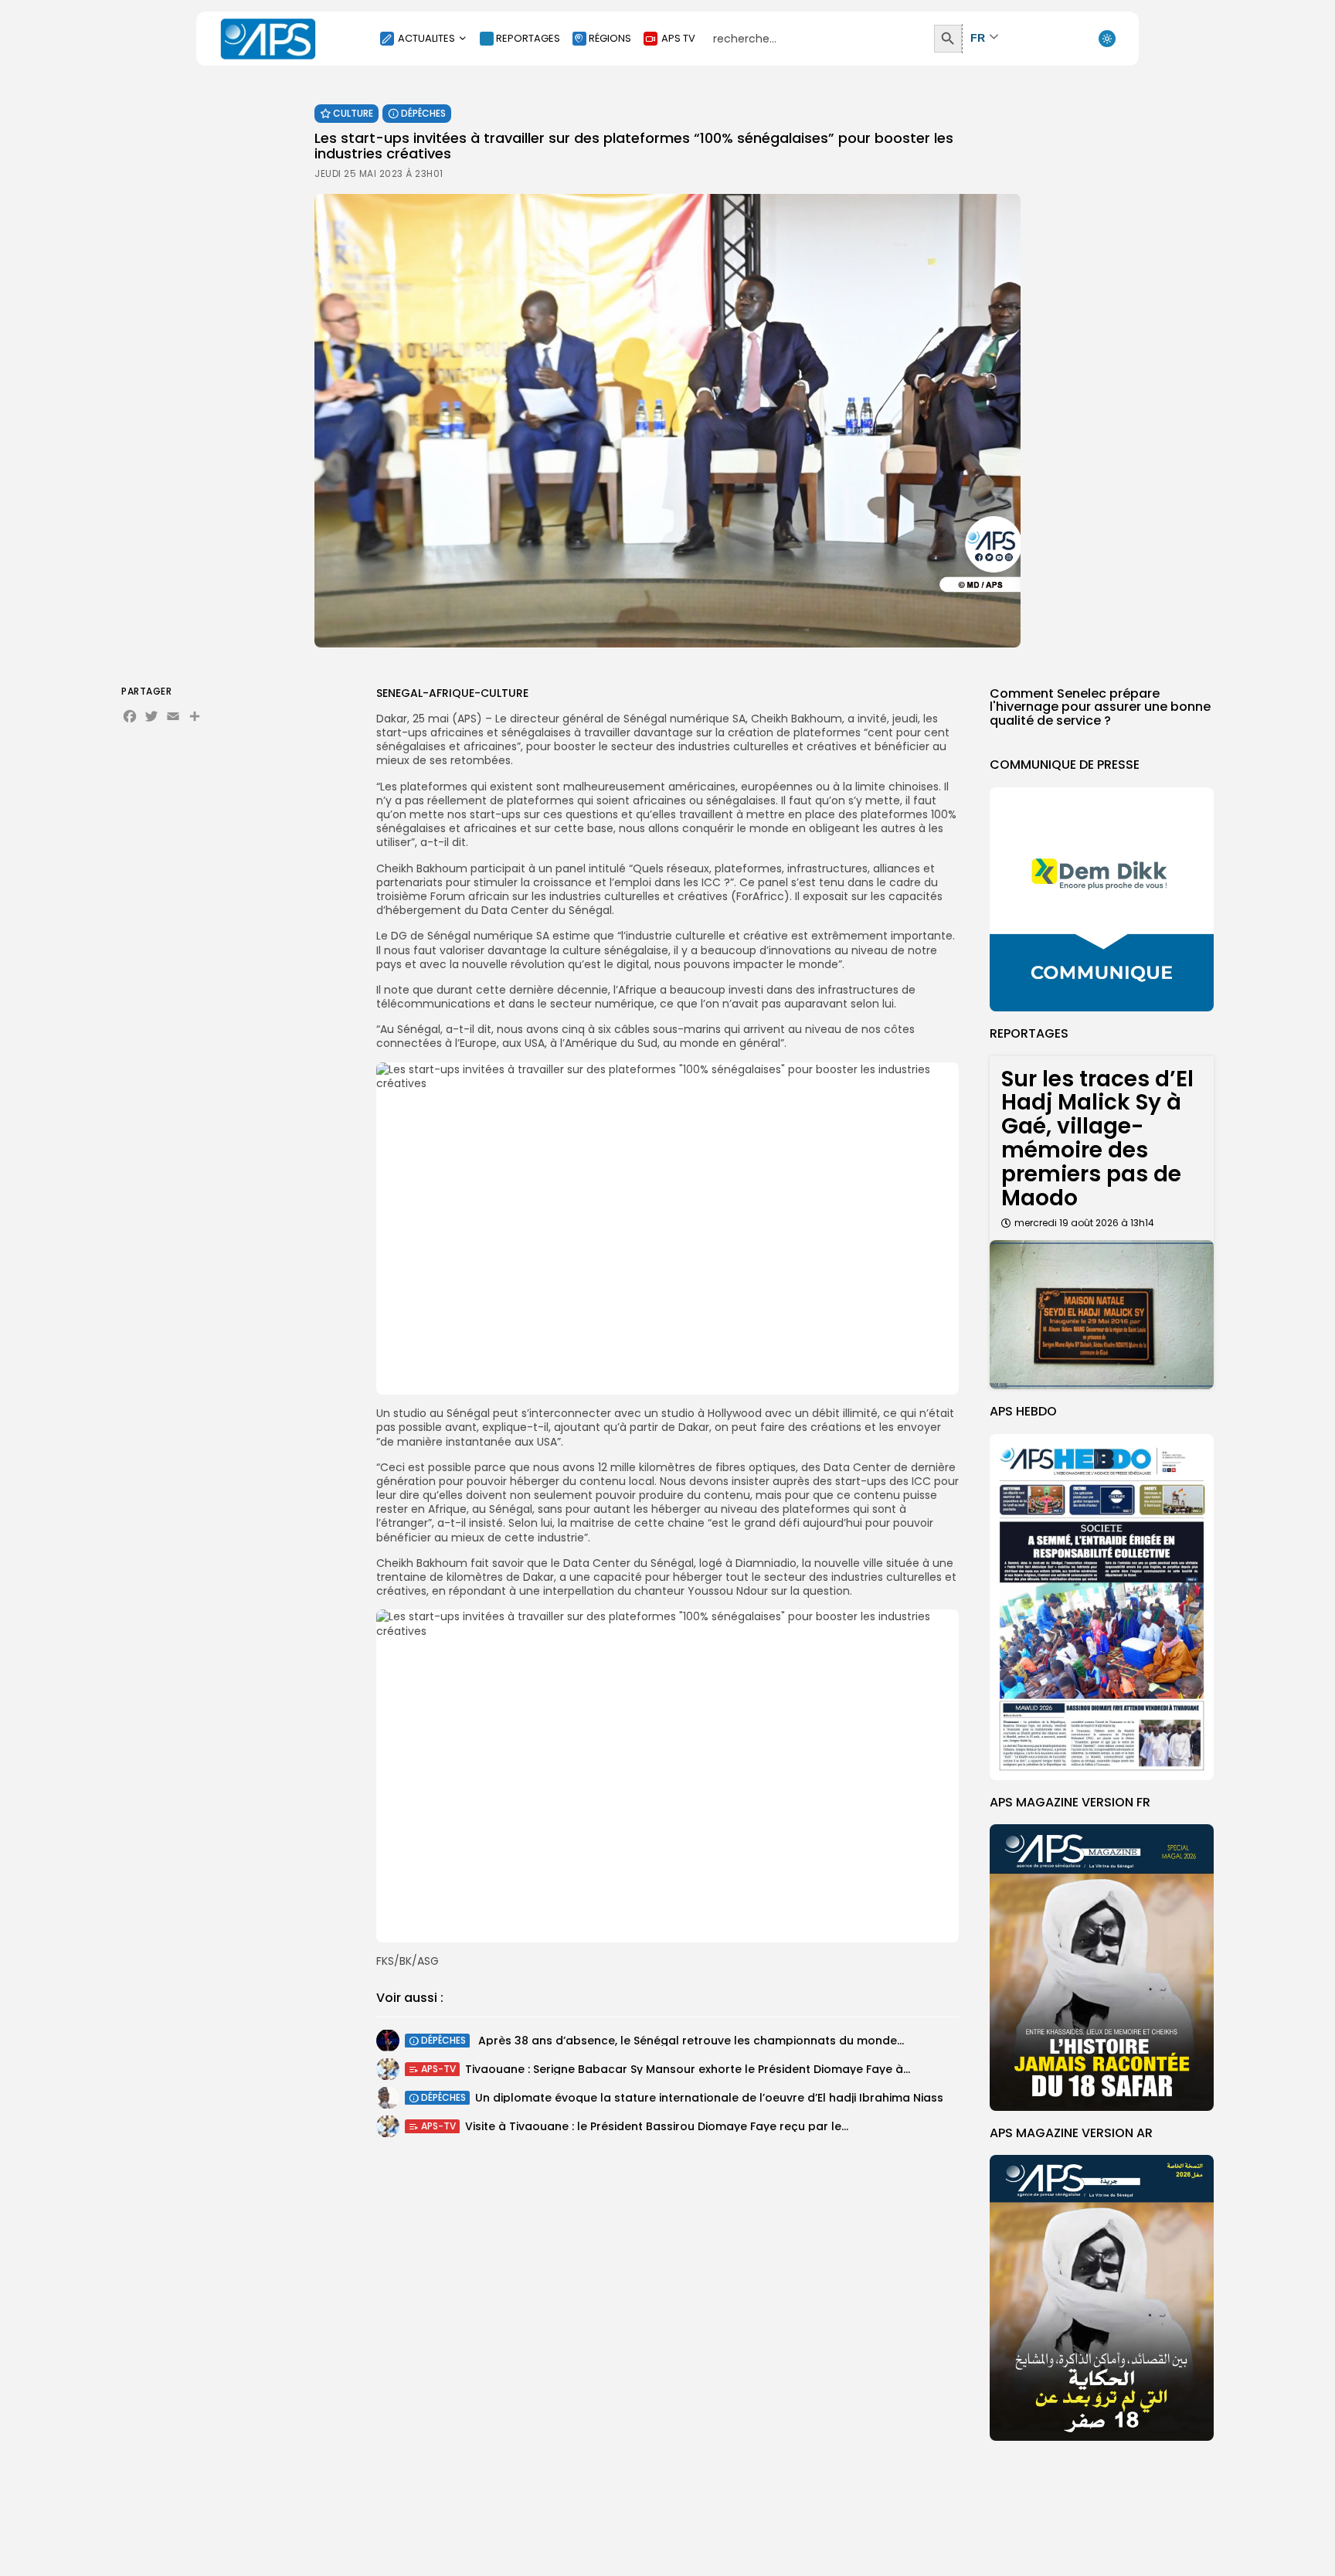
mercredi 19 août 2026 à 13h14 (1084, 1223)
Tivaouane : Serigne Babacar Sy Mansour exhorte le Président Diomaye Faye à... (688, 2068)
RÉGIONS (610, 38)
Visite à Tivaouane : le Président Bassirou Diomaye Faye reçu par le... (657, 2126)
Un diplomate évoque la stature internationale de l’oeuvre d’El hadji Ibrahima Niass (709, 2097)
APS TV (678, 38)
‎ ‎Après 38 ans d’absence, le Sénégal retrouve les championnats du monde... (690, 2040)
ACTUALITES (426, 38)
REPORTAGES (528, 38)
